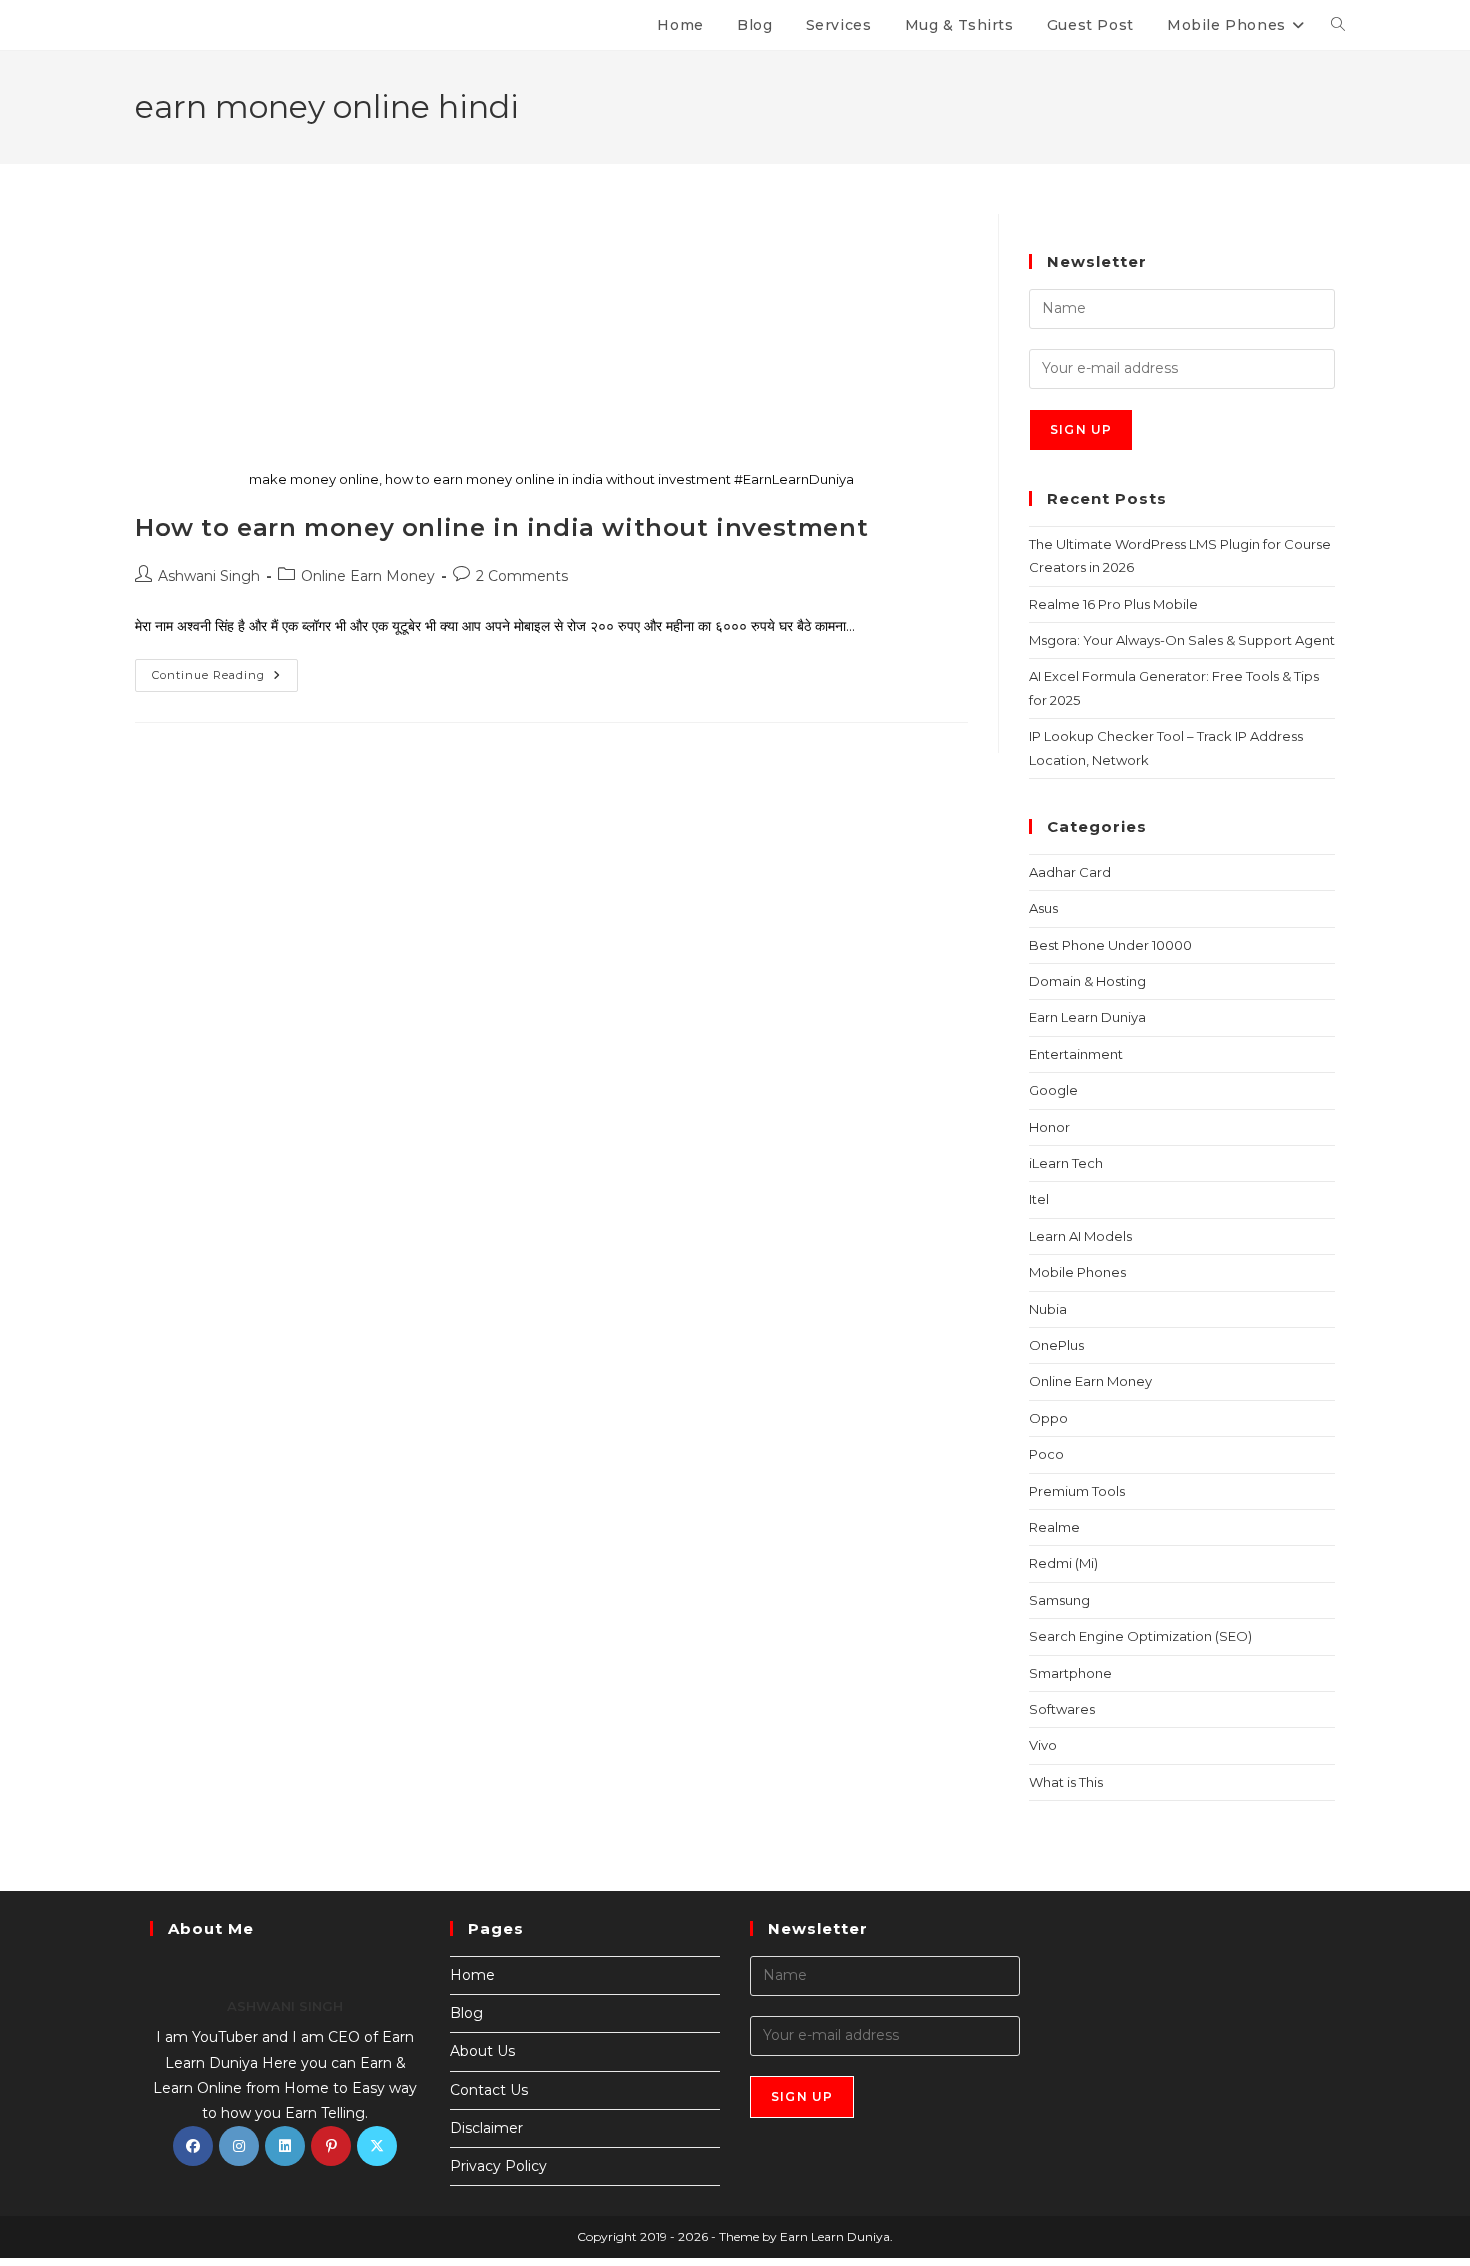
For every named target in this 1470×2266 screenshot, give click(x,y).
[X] (377, 2146)
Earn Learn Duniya (1087, 1017)
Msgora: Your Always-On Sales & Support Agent (1182, 640)
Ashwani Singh (209, 576)
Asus (1043, 908)
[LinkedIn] (285, 2146)
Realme (1054, 1527)
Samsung (1059, 1600)
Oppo (1048, 1418)
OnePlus (1056, 1345)
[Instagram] (239, 2146)
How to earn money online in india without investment (501, 527)
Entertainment (1076, 1054)
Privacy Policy (498, 2166)
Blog (466, 2013)
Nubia (1048, 1309)
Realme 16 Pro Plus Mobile (1113, 604)
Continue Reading (225, 670)
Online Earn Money (368, 576)
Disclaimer (486, 2128)
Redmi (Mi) (1063, 1563)
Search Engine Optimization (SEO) (1140, 1636)
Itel (1039, 1199)
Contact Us (489, 2090)
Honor (1049, 1127)
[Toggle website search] (1338, 25)
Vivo (1043, 1745)
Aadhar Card (1070, 872)
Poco (1046, 1454)
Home (472, 1975)
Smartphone (1070, 1673)
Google (1053, 1090)
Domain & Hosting (1087, 981)
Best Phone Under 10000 (1110, 945)
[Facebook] (193, 2146)
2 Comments (522, 576)
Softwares (1062, 1709)
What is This (1066, 1782)
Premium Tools (1077, 1491)
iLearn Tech (1066, 1163)
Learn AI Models (1080, 1236)
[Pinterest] (331, 2146)
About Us (482, 2051)
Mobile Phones (1077, 1272)
